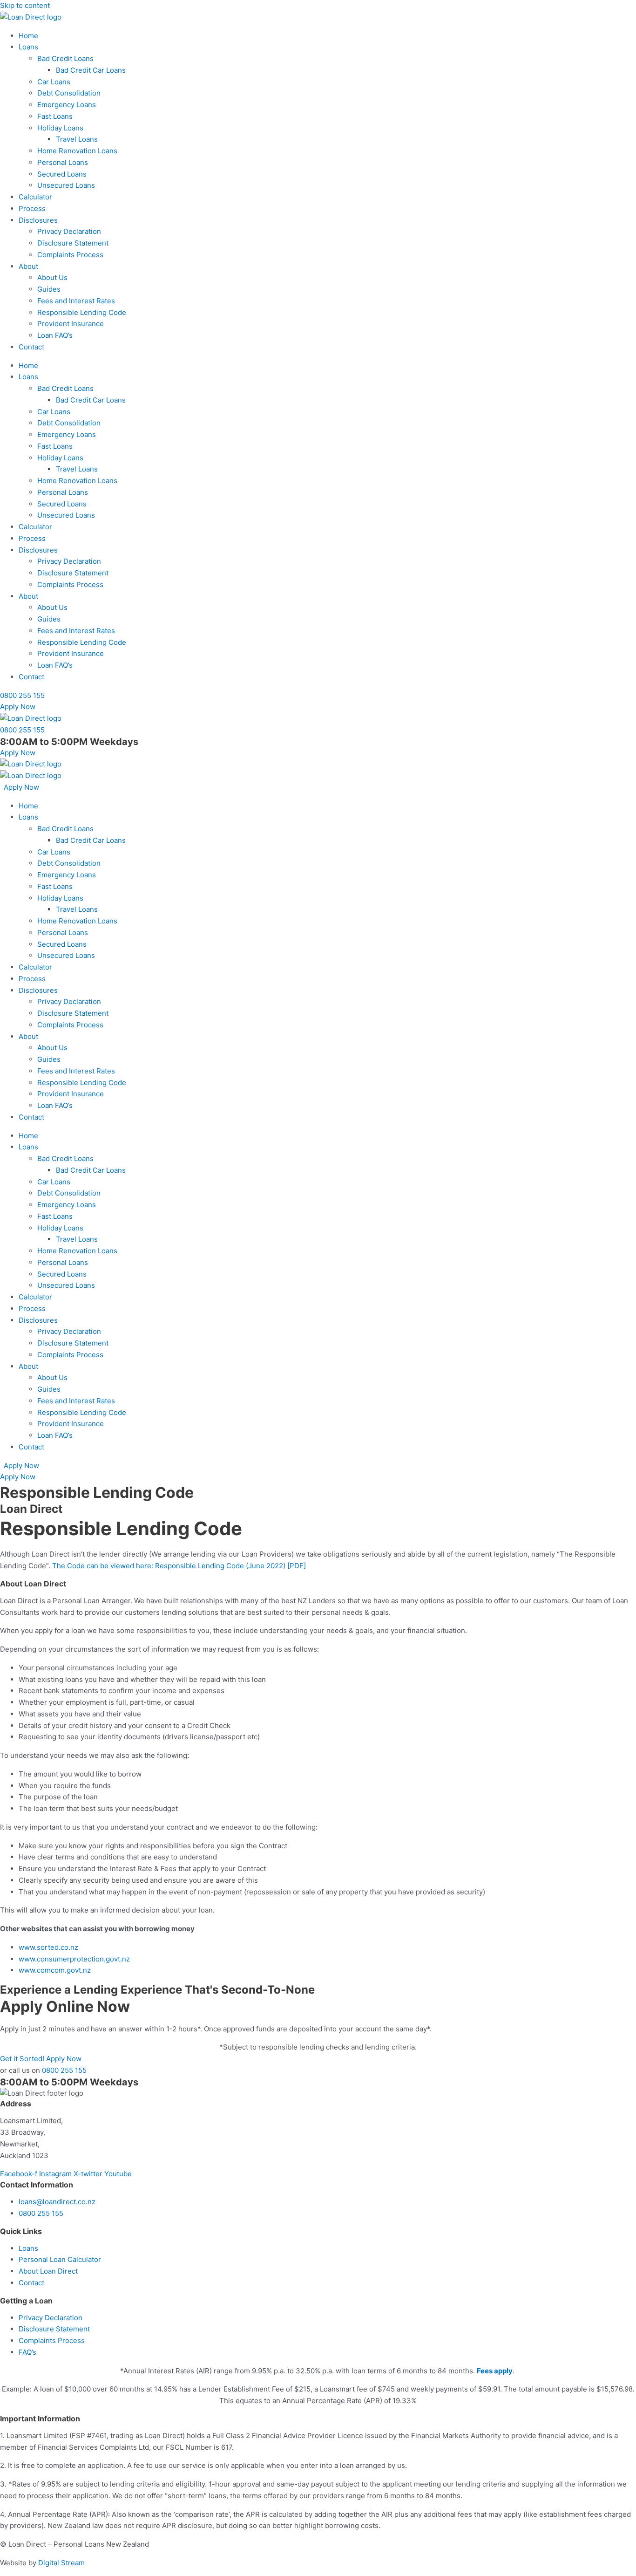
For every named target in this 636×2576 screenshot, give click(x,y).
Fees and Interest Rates (76, 301)
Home (28, 36)
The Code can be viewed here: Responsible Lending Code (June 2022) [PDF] (179, 1566)
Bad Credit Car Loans (91, 70)
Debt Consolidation (69, 93)
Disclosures (38, 220)
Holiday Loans (60, 128)
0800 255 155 (64, 2070)
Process (32, 208)
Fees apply (495, 2371)
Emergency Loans (67, 105)
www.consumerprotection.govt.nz (74, 1959)
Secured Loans (62, 174)
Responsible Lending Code (82, 312)
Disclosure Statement (73, 243)
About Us (52, 277)
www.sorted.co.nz (48, 1947)
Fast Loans (55, 116)
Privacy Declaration (69, 231)
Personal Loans (63, 162)
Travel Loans (77, 139)
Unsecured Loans (66, 185)
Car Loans (54, 82)
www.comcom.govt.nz (55, 1970)
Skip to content (25, 5)
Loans (28, 47)
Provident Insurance (71, 324)
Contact (31, 347)
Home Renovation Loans (77, 151)
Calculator (35, 197)
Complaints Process (70, 255)
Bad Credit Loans (65, 58)
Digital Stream (61, 2563)
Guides (49, 289)
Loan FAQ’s (55, 335)
